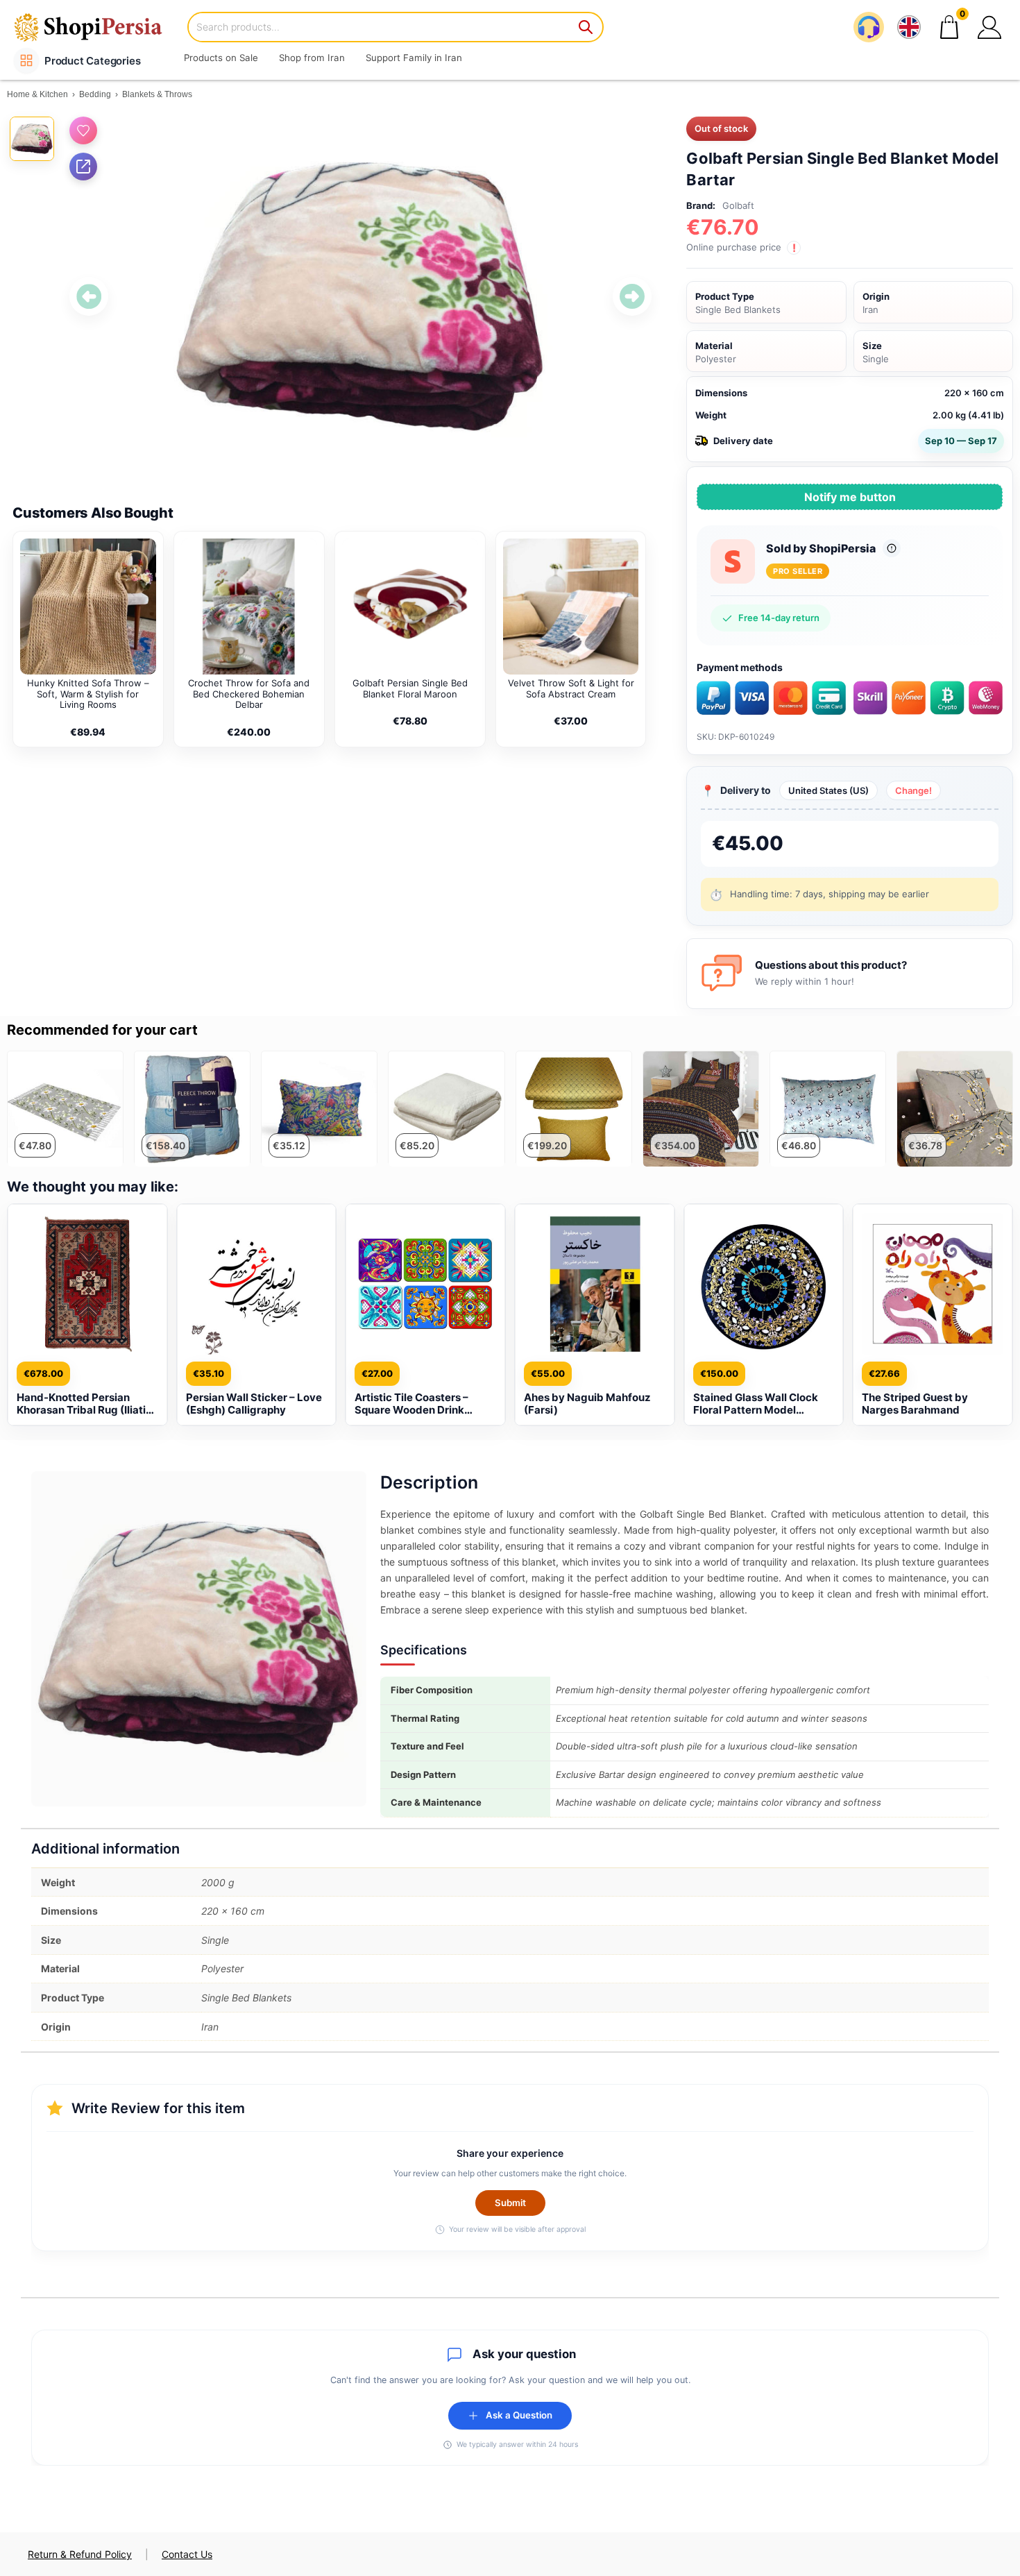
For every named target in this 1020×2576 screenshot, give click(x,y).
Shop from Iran (312, 58)
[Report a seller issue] (892, 548)
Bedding (95, 94)
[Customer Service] (869, 27)
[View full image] (360, 297)
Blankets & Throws (157, 94)
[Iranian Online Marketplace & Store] (97, 27)
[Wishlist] (83, 130)
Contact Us (187, 2554)
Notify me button (850, 497)
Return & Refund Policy (80, 2554)
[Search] (586, 27)
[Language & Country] (909, 27)
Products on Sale (221, 58)
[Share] (83, 167)
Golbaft (738, 205)
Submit (510, 2203)
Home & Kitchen (37, 94)
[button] (989, 27)
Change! (913, 790)
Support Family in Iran (414, 58)
